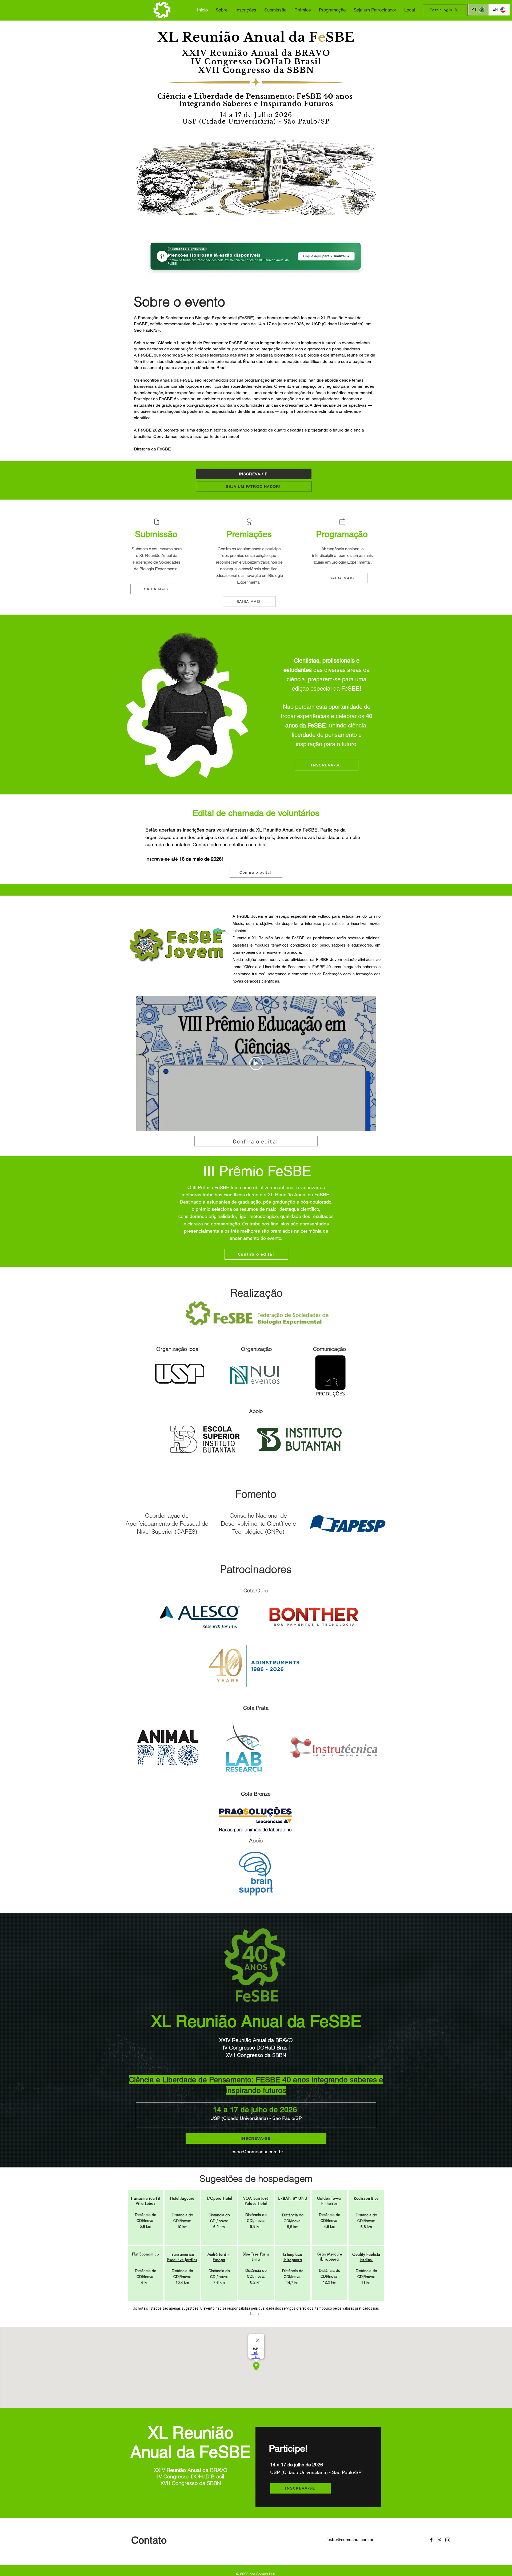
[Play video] (256, 1063)
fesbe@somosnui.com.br (257, 2152)
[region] (145, 2217)
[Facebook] (431, 2540)
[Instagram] (448, 2540)
